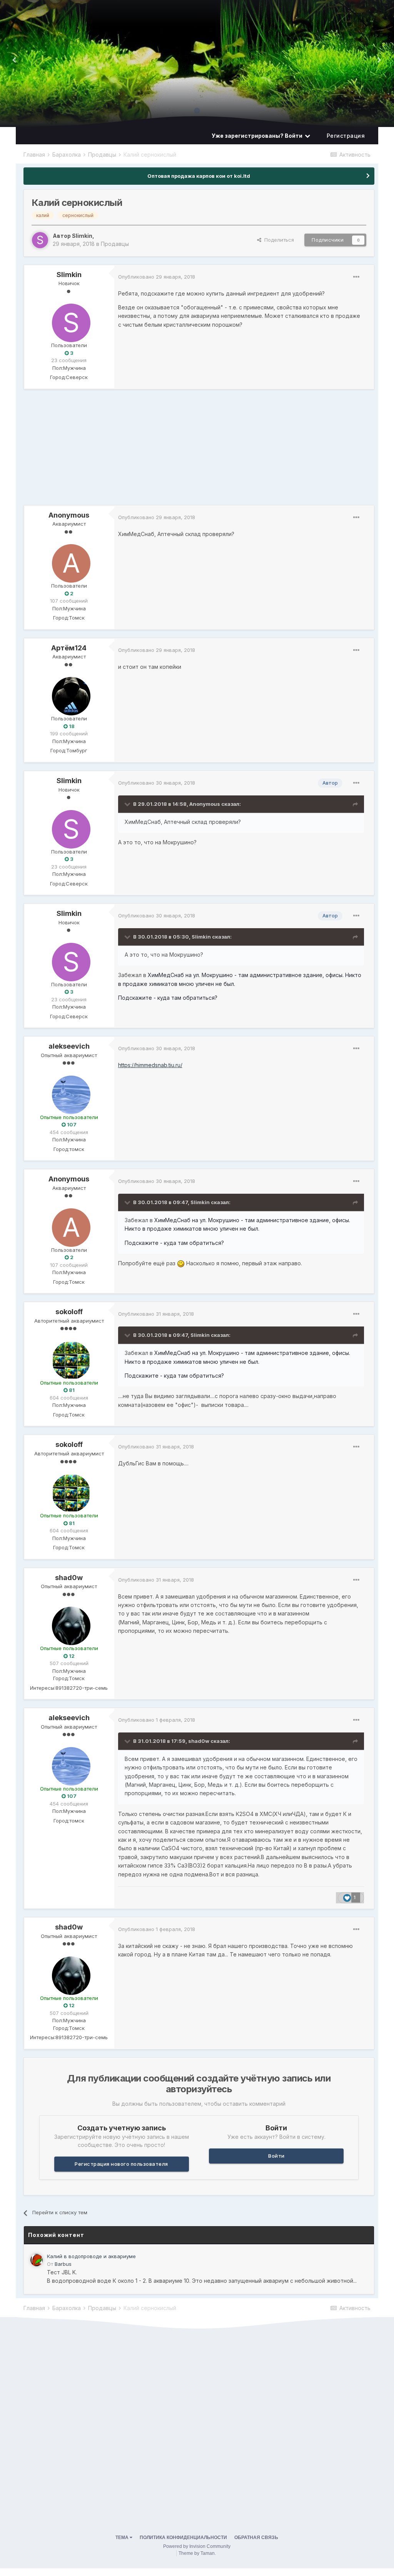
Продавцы (115, 244)
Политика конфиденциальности (183, 2538)
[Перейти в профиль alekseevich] (69, 1093)
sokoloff (69, 1312)
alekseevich (69, 1046)
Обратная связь (256, 2538)
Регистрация (346, 136)
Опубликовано (157, 277)
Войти (276, 2156)
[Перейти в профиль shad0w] (69, 1624)
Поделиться (278, 240)
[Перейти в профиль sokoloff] (69, 1358)
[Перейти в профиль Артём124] (69, 694)
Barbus (63, 2264)
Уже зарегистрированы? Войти (258, 136)
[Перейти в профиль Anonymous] (69, 561)
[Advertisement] (114, 451)
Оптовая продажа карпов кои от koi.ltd (199, 176)
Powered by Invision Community (197, 2546)
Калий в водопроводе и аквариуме (91, 2256)
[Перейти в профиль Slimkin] (40, 240)
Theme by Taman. (197, 2553)
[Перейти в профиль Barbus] (37, 2260)
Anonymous (69, 515)
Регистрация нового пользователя (121, 2164)
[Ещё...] (356, 277)
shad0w (69, 1578)
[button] (379, 60)
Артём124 (69, 648)
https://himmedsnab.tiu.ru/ (150, 1065)
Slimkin (82, 236)
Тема (123, 2538)
